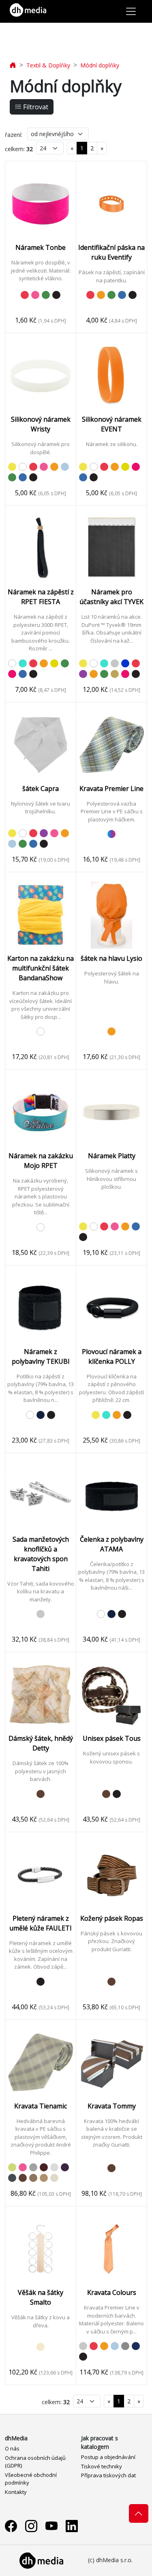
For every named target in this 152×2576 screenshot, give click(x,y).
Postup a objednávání (108, 2457)
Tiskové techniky (102, 2466)
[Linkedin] (72, 2526)
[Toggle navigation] (131, 11)
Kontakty (16, 2492)
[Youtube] (51, 2526)
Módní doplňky (100, 65)
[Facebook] (11, 2526)
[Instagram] (31, 2526)
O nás (12, 2448)
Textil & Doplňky (48, 65)
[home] (13, 65)
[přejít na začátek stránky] (139, 2513)
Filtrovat (35, 107)
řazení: (14, 135)
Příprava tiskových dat (108, 2475)
